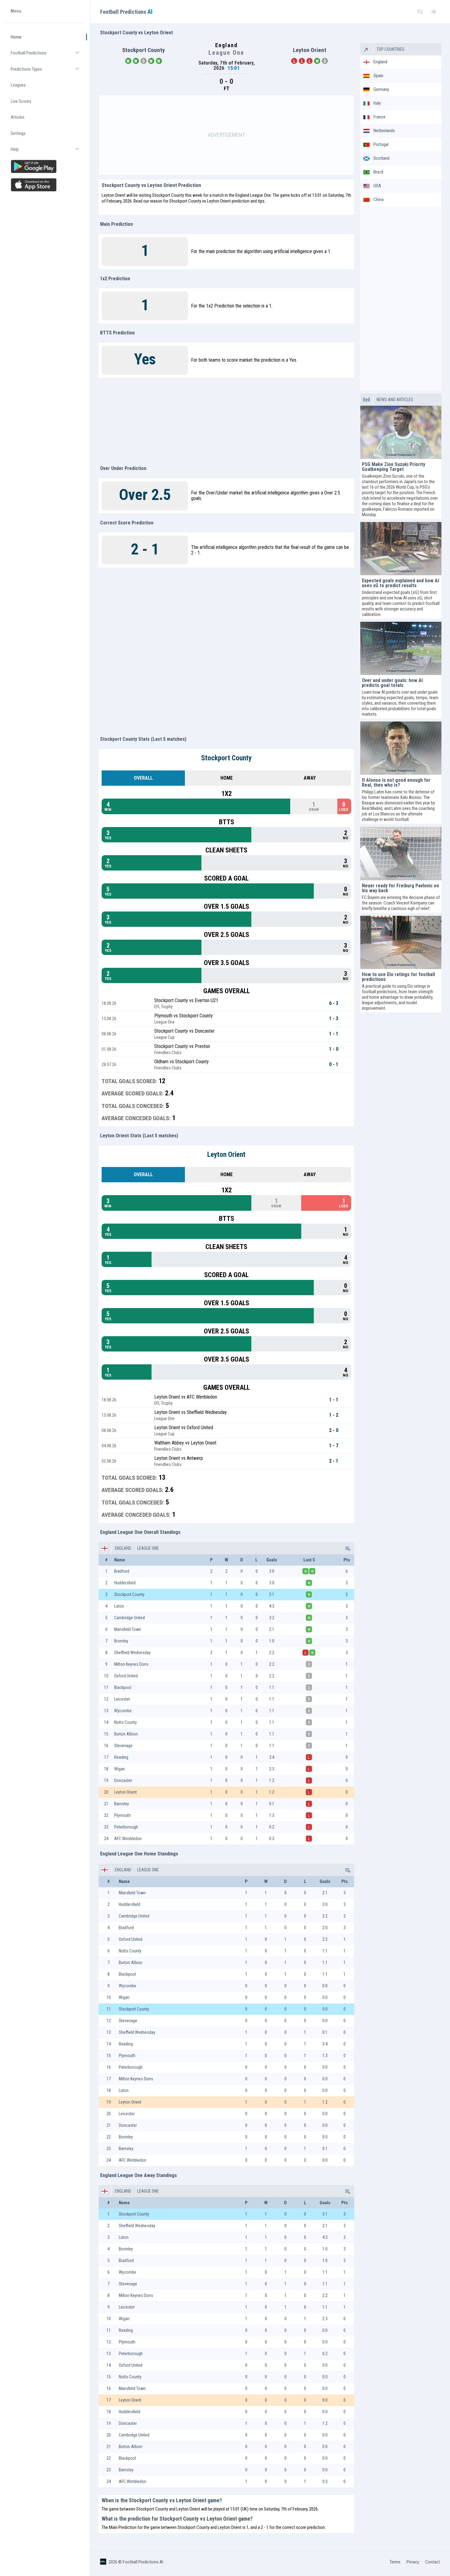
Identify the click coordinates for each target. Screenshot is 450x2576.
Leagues (18, 85)
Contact (433, 2562)
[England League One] (347, 1548)
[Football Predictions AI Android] (46, 166)
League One (148, 1548)
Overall (143, 778)
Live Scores (21, 101)
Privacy (413, 2562)
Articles (18, 117)
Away (310, 778)
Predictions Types (48, 72)
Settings (18, 133)
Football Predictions (48, 56)
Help (48, 152)
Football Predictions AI (143, 2562)
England (123, 1548)
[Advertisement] (227, 135)
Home (16, 37)
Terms (395, 2562)
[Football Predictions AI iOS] (46, 185)
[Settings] (420, 12)
